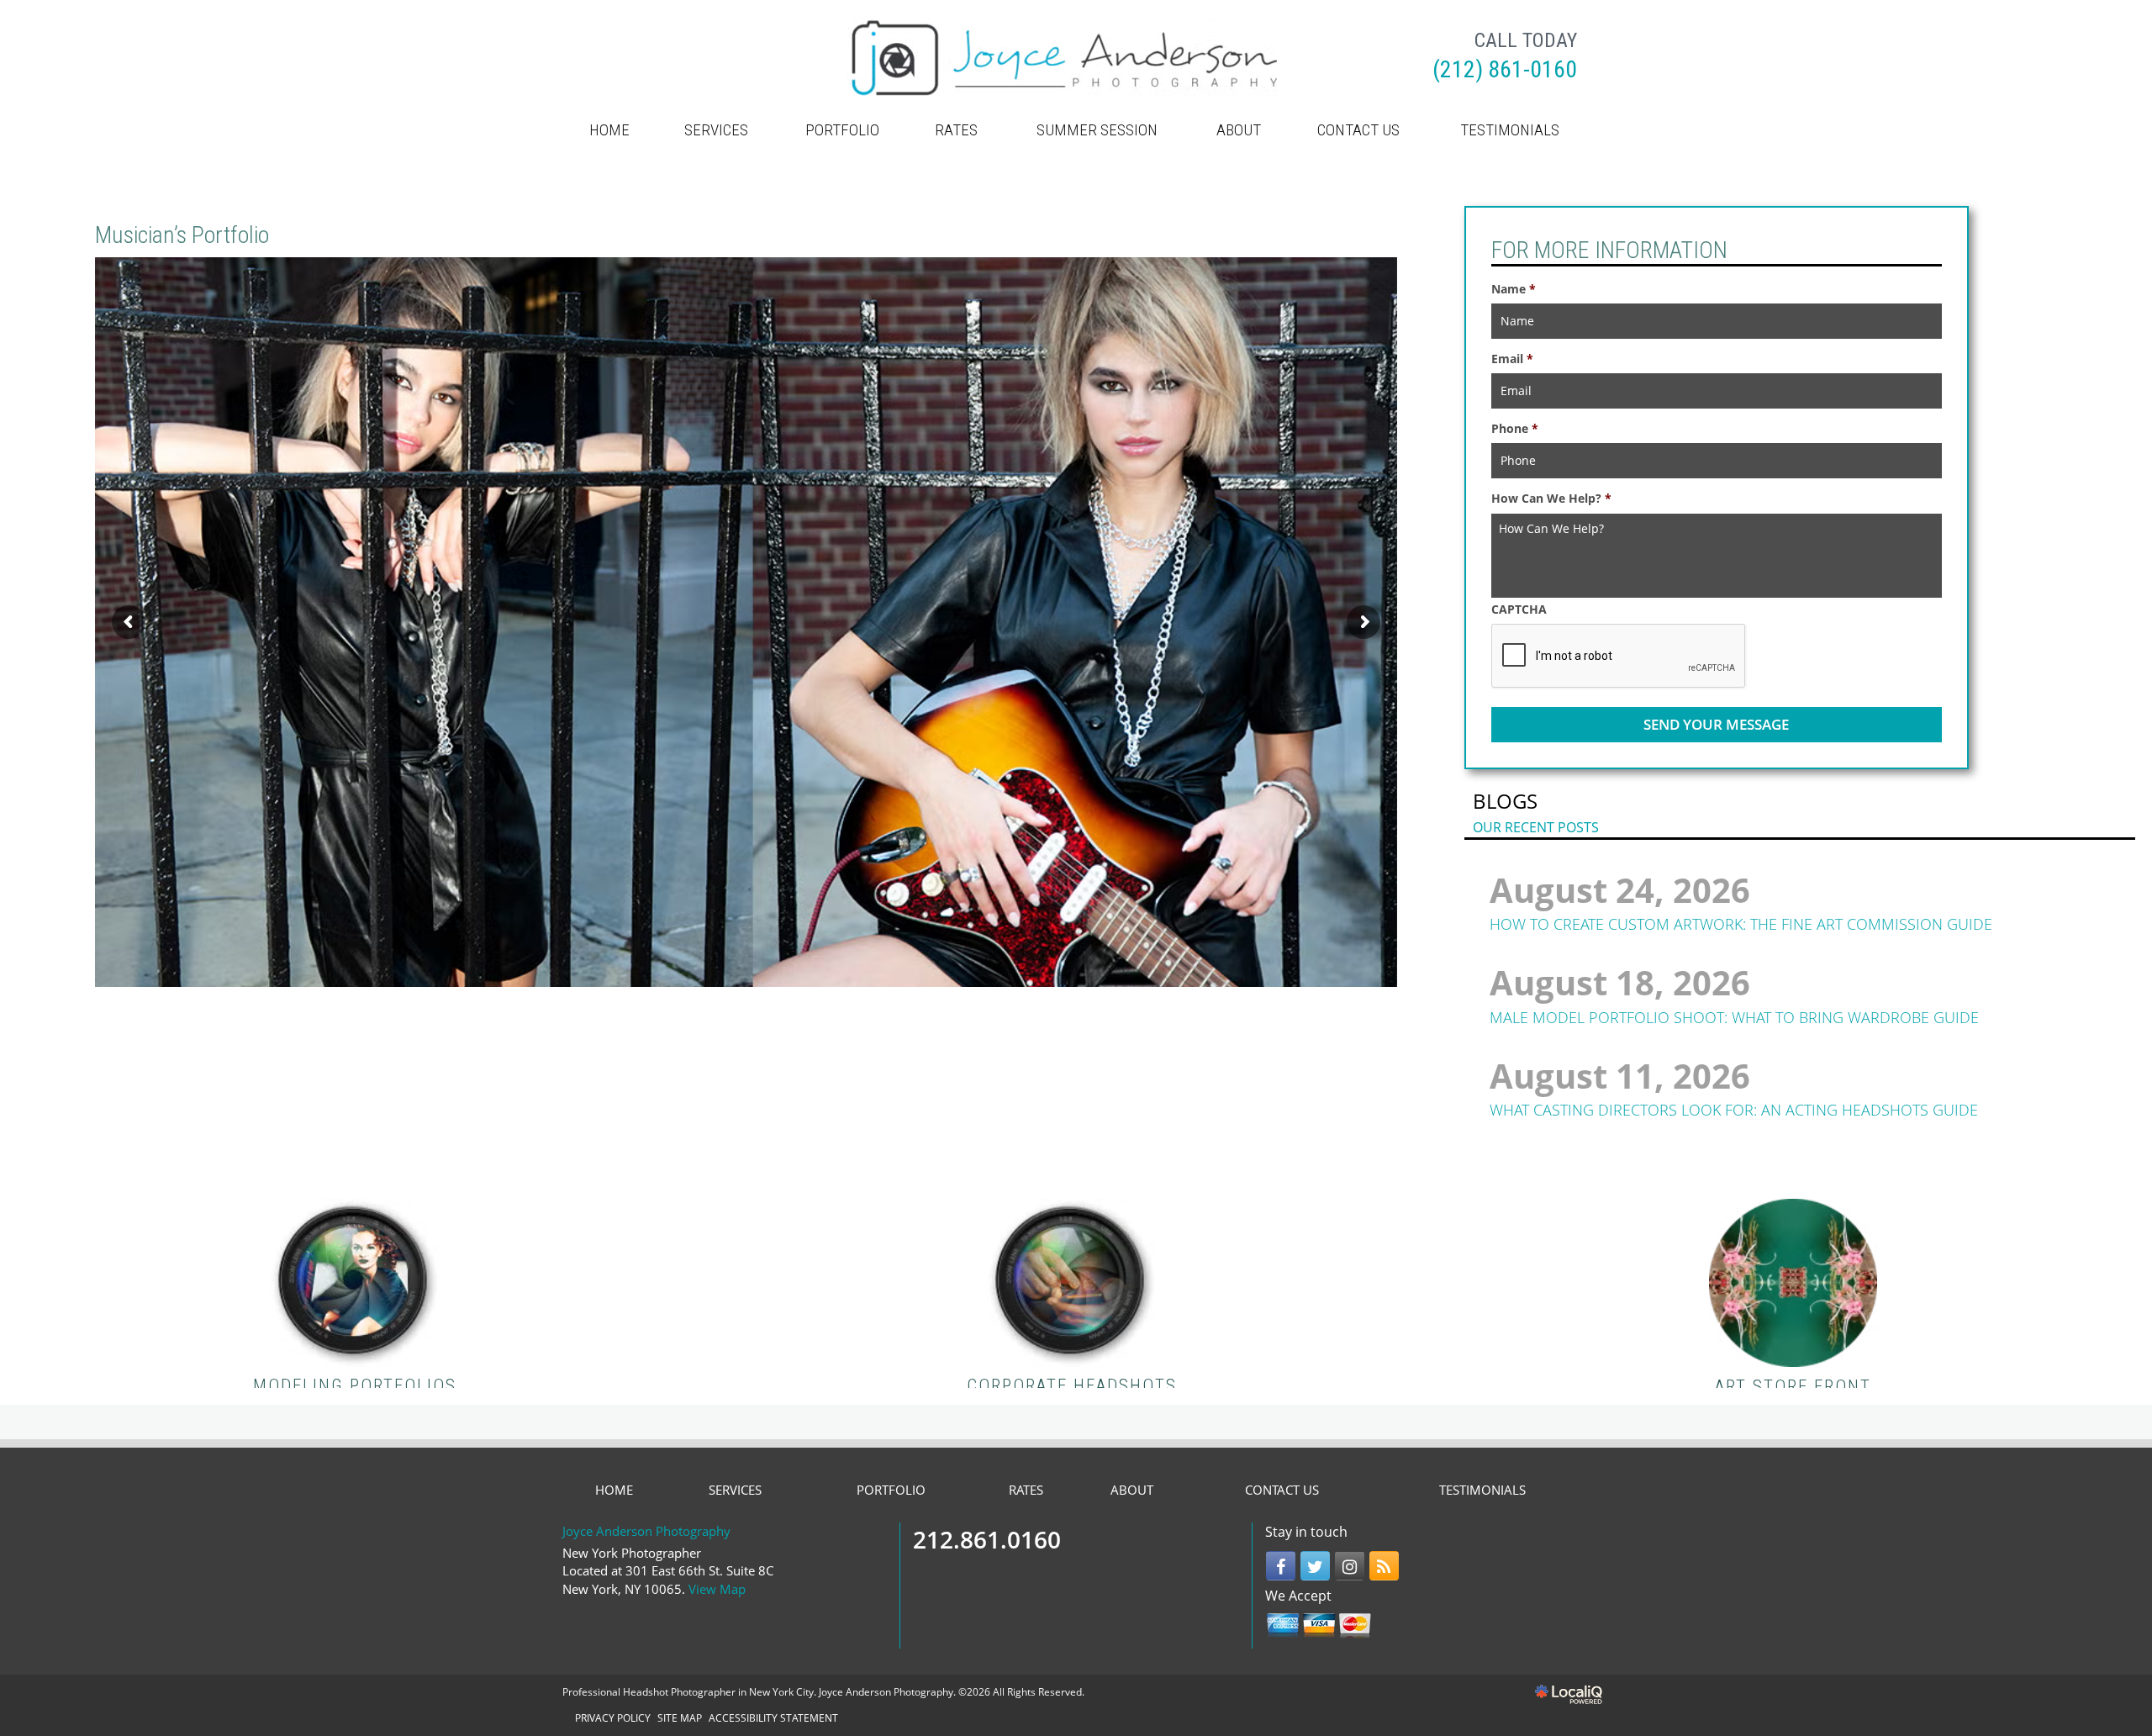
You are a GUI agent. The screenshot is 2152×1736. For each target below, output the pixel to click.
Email (1512, 359)
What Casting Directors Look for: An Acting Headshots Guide (1734, 1110)
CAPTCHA (1519, 609)
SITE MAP (680, 1718)
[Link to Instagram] (1350, 1566)
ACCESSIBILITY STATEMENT (773, 1718)
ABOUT (1239, 130)
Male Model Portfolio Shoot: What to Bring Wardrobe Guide (1734, 1017)
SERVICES (716, 130)
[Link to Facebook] (1281, 1566)
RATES (956, 130)
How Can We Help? (1551, 499)
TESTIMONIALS (1510, 130)
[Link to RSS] (1384, 1566)
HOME (609, 130)
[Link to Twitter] (1315, 1566)
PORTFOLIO (842, 130)
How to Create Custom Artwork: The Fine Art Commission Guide (1741, 924)
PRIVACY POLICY (613, 1718)
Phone (1515, 429)
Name (1514, 289)
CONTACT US (1358, 130)
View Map (717, 1589)
